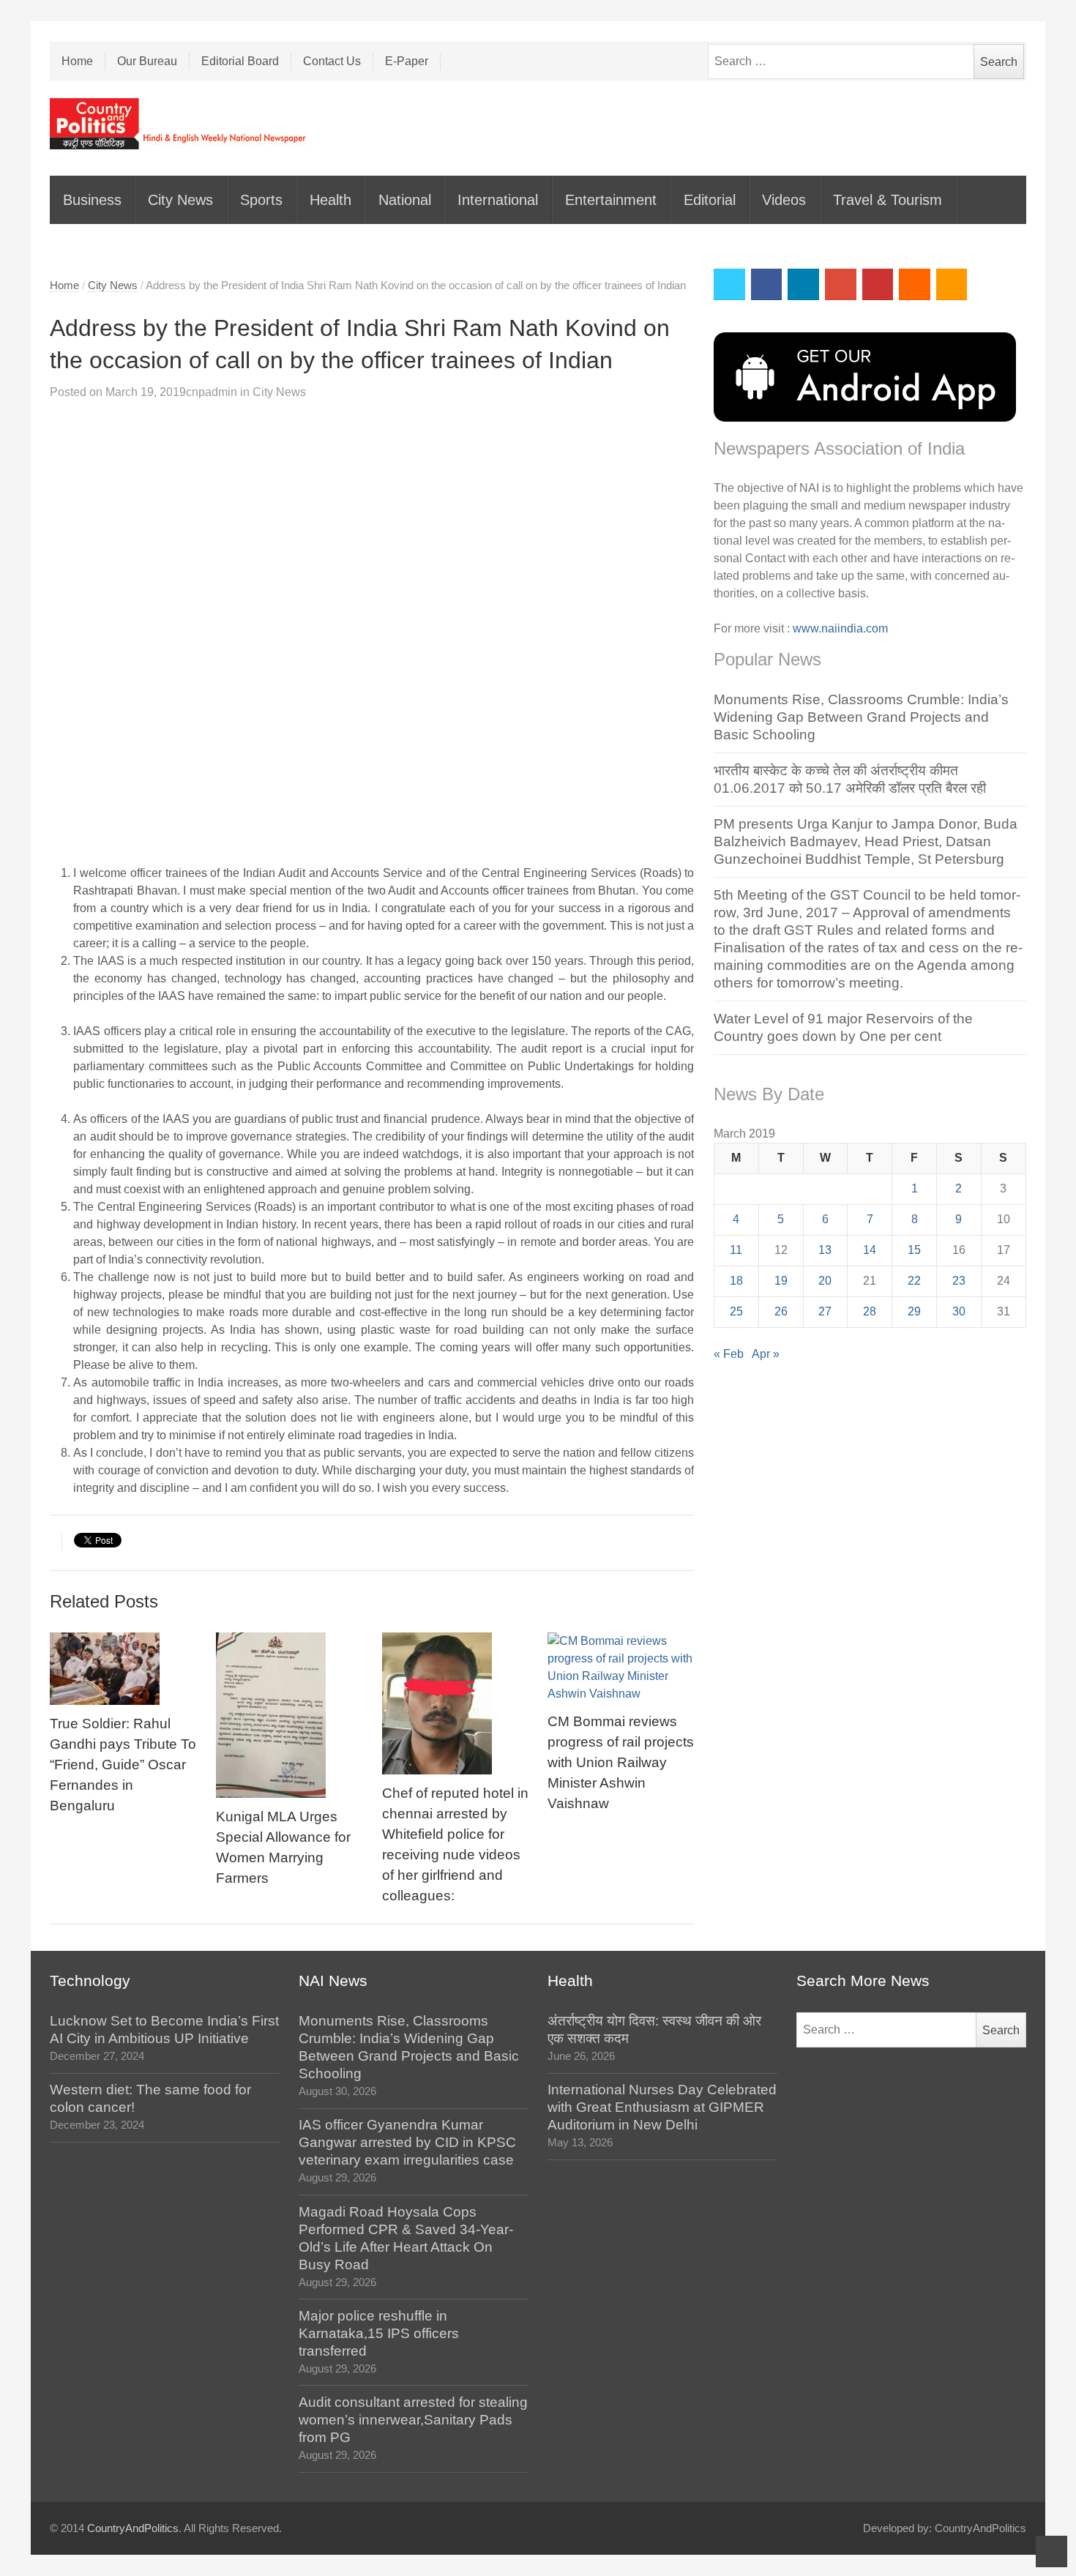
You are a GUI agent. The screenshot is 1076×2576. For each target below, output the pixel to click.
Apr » (766, 1354)
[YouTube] (878, 284)
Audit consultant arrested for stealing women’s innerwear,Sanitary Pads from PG (413, 2420)
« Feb (729, 1354)
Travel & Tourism (888, 200)
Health (330, 200)
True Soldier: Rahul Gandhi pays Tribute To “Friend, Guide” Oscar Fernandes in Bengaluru (123, 1765)
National (405, 200)
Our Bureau (147, 61)
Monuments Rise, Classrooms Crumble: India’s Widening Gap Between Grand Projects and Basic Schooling (861, 717)
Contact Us (332, 61)
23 (959, 1281)
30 (959, 1311)
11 (736, 1250)
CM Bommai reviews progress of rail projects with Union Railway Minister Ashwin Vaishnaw (621, 1762)
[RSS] (952, 284)
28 (870, 1311)
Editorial (710, 200)
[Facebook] (767, 284)
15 (914, 1250)
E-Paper (407, 61)
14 (870, 1250)
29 (914, 1311)
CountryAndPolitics (133, 2528)
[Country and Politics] (179, 124)
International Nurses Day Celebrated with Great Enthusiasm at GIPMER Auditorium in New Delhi (662, 2107)
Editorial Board (240, 61)
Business (92, 200)
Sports (261, 200)
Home (77, 61)
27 (825, 1311)
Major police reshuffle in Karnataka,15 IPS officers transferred (379, 2333)
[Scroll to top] (1051, 2551)
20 (825, 1281)
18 (736, 1281)
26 (781, 1311)
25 (736, 1311)
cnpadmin (212, 392)
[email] (915, 284)
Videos (784, 200)
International (498, 200)
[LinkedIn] (803, 284)
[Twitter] (729, 284)
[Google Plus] (841, 284)
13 (825, 1250)
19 (781, 1281)
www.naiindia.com (840, 628)
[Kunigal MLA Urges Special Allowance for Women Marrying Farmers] (289, 1715)
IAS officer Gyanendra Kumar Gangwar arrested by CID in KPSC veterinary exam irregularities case (407, 2142)
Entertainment (611, 200)
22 (914, 1281)
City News (180, 200)
